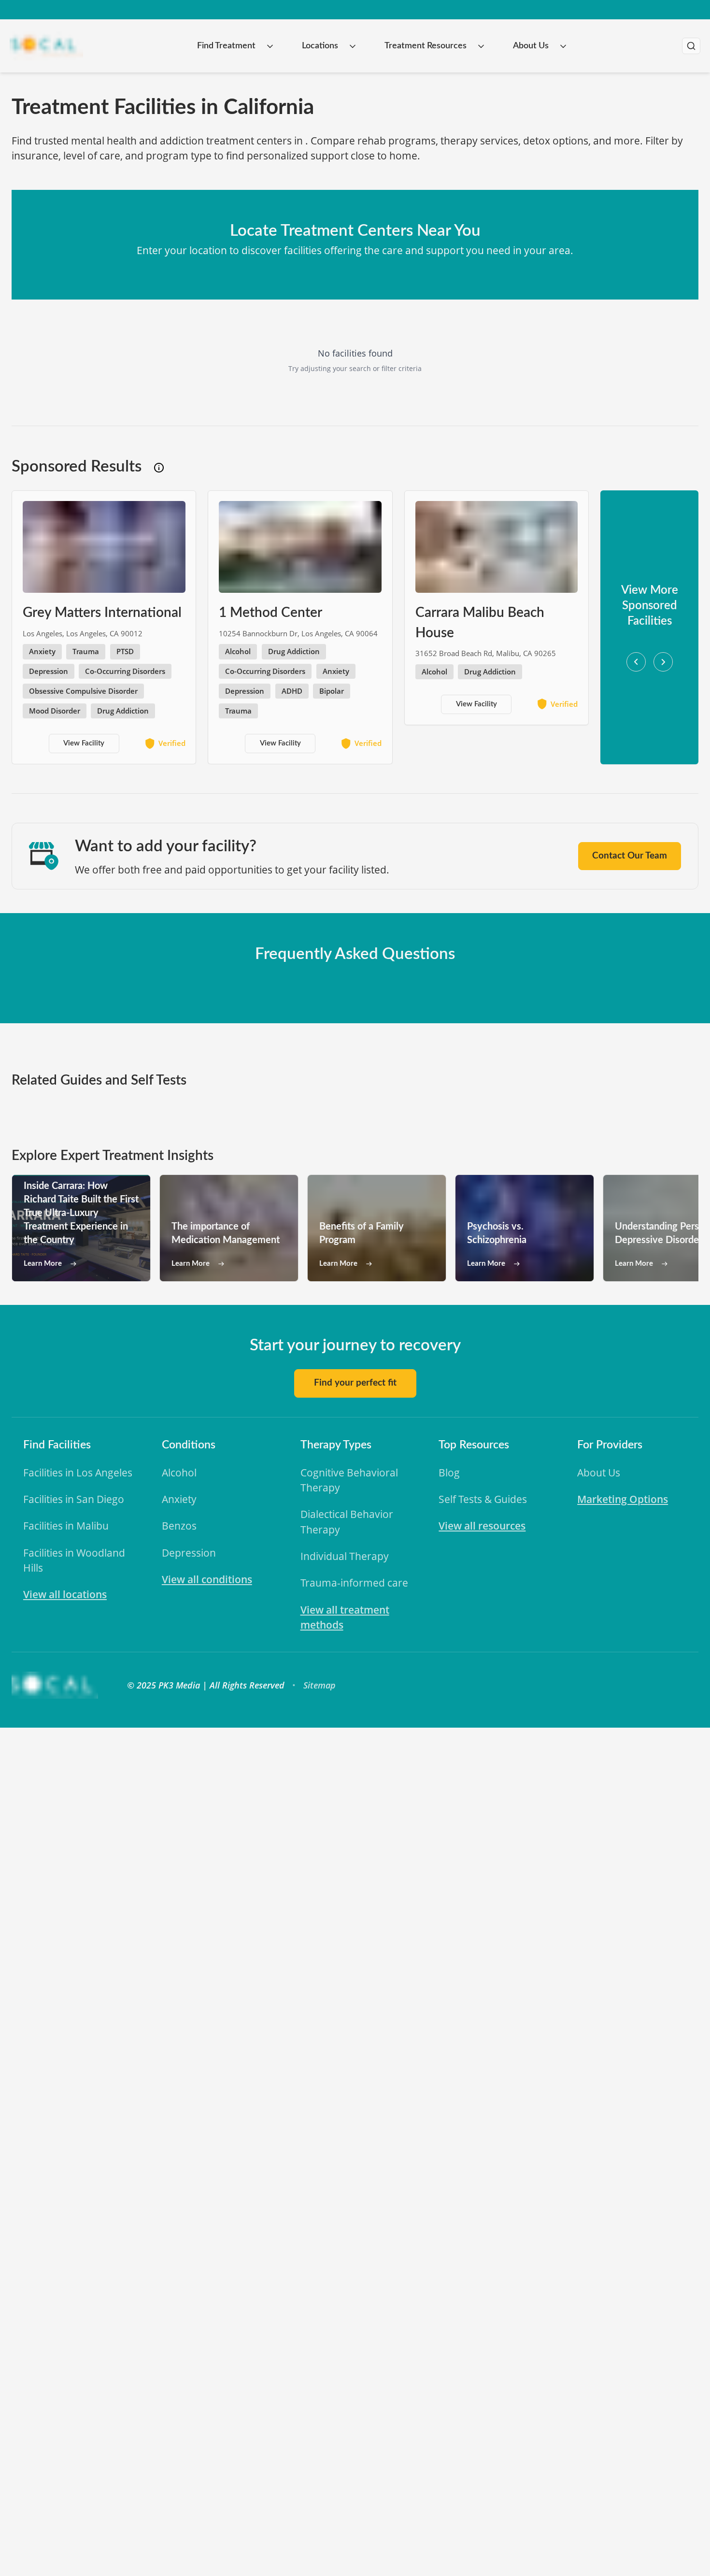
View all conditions (207, 1579)
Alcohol (179, 1473)
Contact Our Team (630, 856)
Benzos (179, 1526)
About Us (531, 46)
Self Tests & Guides (483, 1499)
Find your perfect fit (355, 1383)
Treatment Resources (426, 46)
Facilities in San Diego (74, 1499)
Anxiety (179, 1499)
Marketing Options (623, 1499)
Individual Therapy (345, 1556)
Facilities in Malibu (66, 1526)
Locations (320, 46)
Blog (449, 1473)
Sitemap (319, 1685)
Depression (189, 1553)
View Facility (84, 743)
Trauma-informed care (354, 1583)
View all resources (482, 1526)
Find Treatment (226, 46)
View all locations (65, 1594)
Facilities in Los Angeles (78, 1473)
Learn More (43, 1264)
